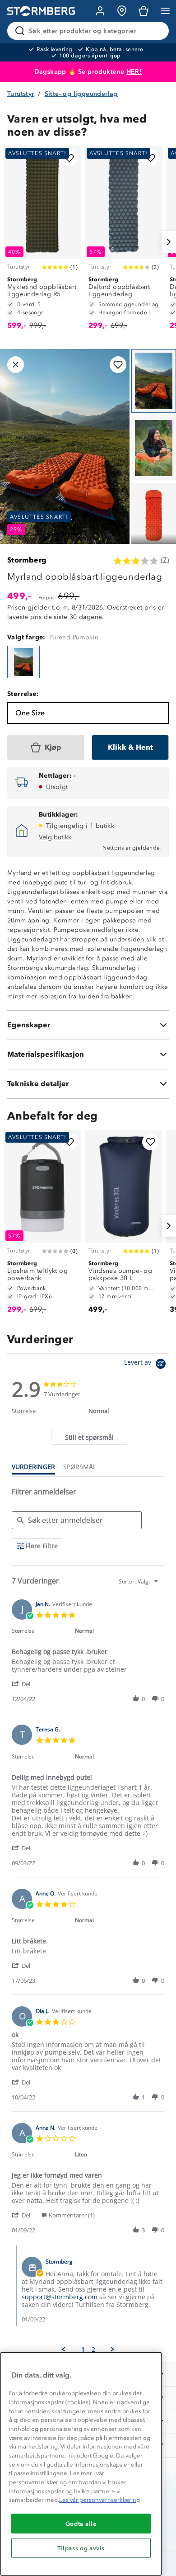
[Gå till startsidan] (41, 11)
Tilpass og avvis (81, 2548)
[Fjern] (156, 31)
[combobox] (139, 1581)
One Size (30, 713)
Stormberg (27, 560)
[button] (25, 1684)
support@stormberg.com (60, 2297)
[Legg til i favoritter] (69, 158)
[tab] (89, 1437)
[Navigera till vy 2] (154, 448)
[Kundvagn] (144, 11)
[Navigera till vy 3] (154, 515)
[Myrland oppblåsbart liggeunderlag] (23, 662)
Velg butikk (55, 837)
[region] (81, 2464)
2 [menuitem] (93, 2349)
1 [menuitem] (83, 2349)
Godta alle (81, 2524)
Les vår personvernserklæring (100, 2500)
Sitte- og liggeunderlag (81, 94)
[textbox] (162, 1585)
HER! (134, 72)
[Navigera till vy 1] (154, 381)
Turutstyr (21, 94)
